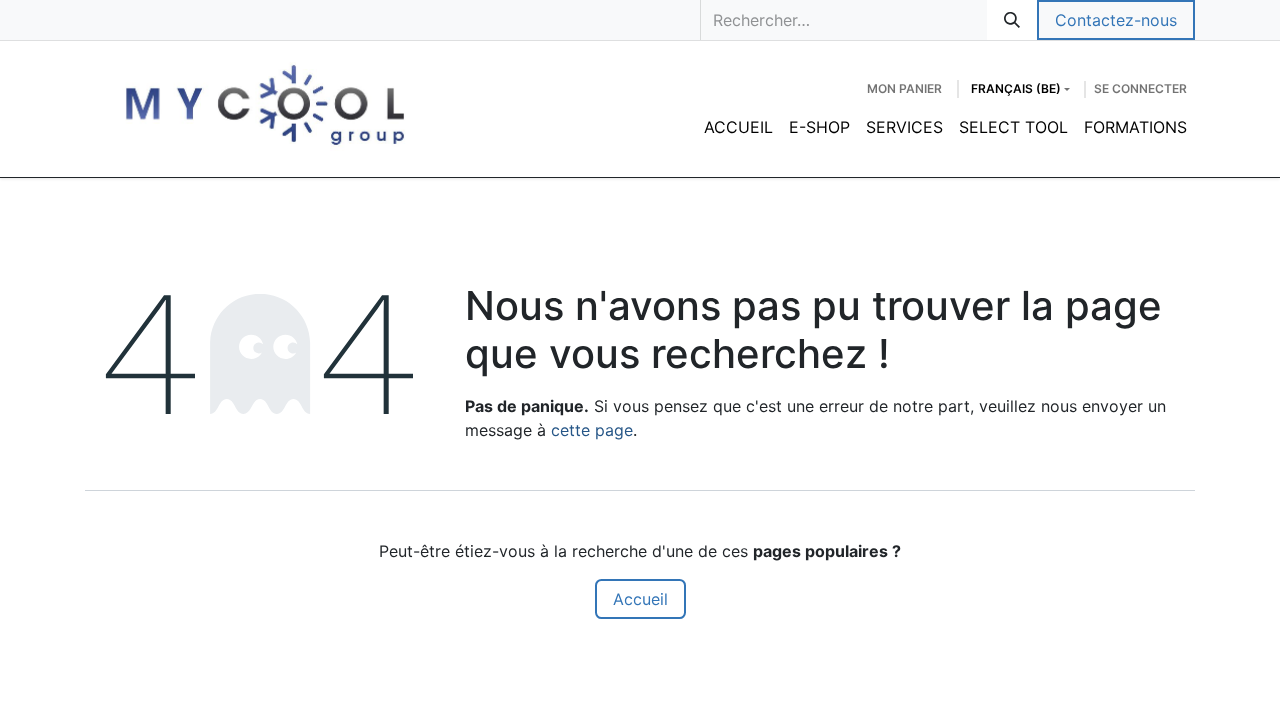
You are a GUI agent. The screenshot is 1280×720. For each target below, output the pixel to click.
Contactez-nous (1116, 20)
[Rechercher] (1012, 20)
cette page (592, 430)
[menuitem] (738, 127)
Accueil (640, 599)
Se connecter (1140, 88)
